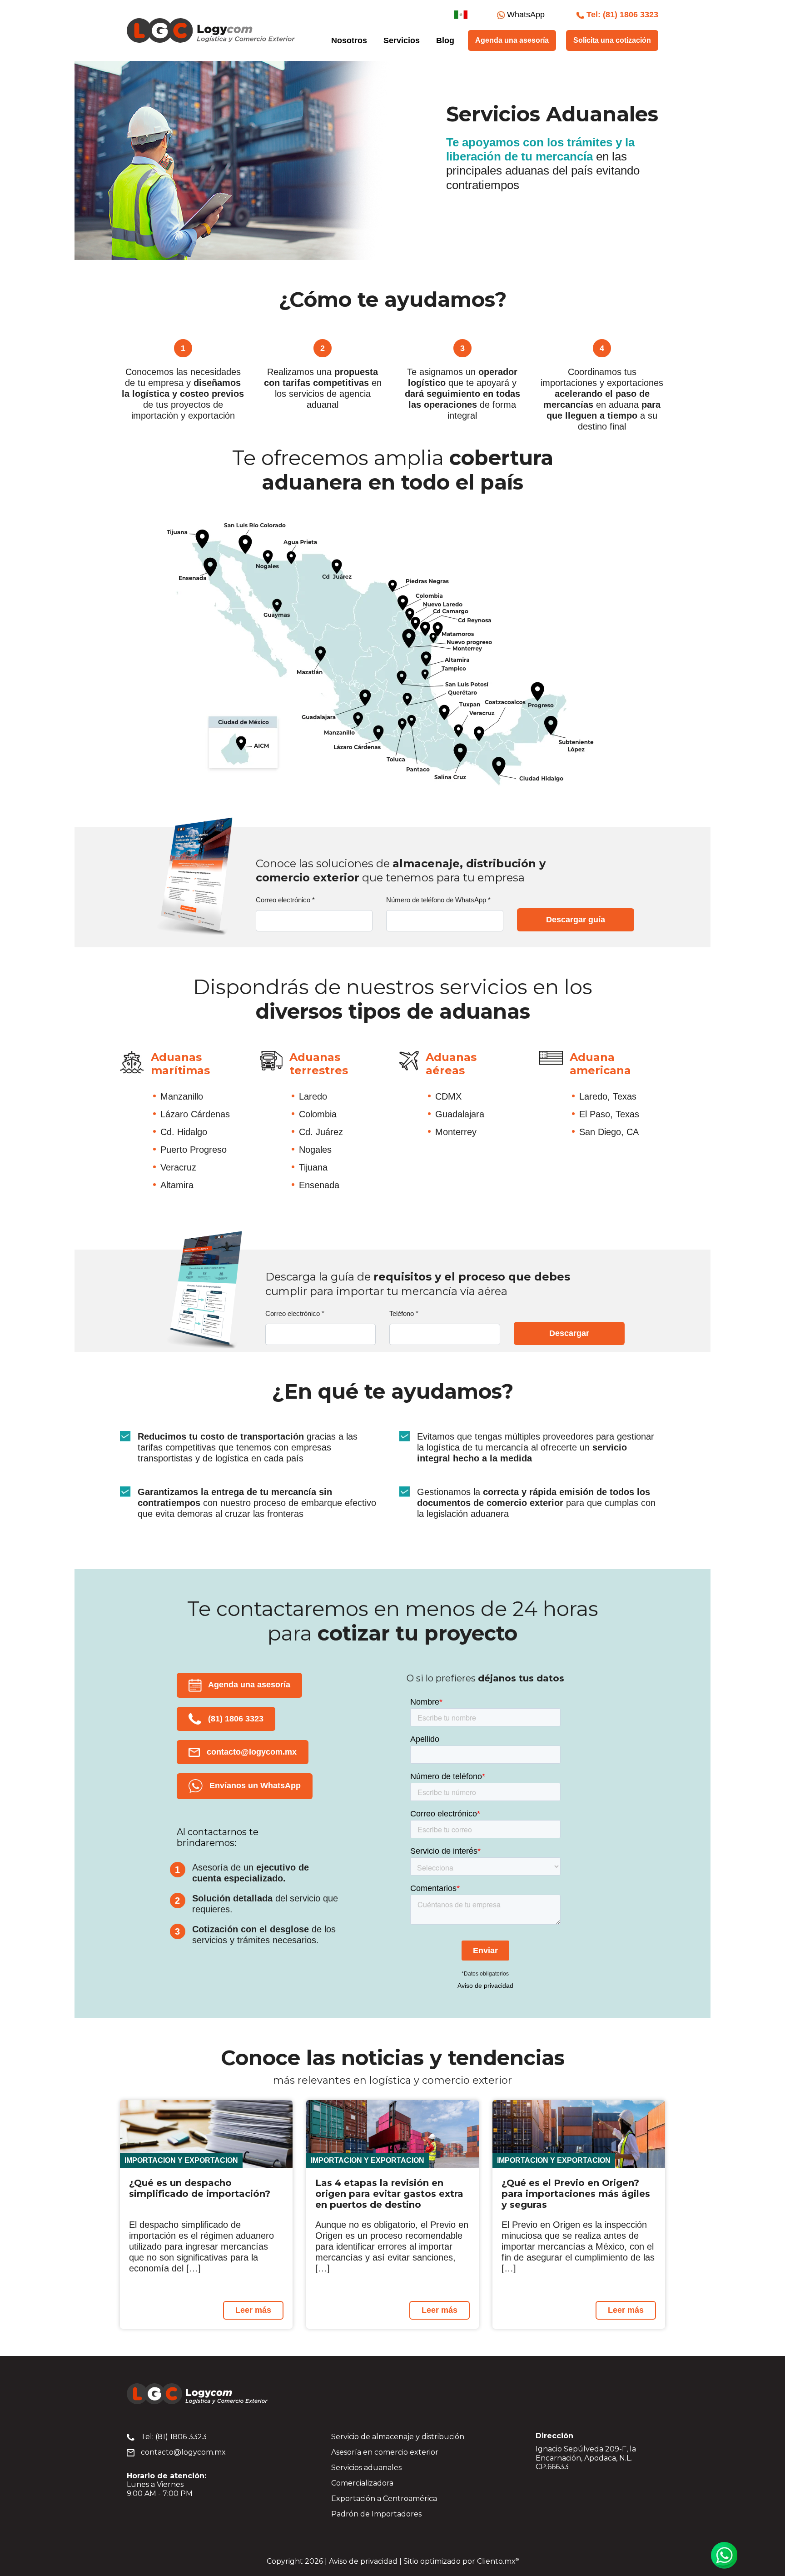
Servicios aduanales (366, 2468)
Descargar (569, 1333)
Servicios (402, 40)
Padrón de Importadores (376, 2514)
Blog (445, 40)
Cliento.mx (498, 2561)
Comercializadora (362, 2483)
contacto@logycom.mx (251, 1752)
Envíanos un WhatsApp (254, 1786)
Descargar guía (576, 920)
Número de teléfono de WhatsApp (438, 900)
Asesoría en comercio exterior (385, 2452)
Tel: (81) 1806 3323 (173, 2437)
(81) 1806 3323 (235, 1719)
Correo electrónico (285, 900)
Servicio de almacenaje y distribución (398, 2437)
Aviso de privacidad (485, 1986)
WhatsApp (525, 15)
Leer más (253, 2310)
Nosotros (349, 40)
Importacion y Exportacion (181, 2160)
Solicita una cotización (612, 40)
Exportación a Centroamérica (384, 2498)
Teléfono (404, 1313)
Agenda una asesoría (512, 40)
